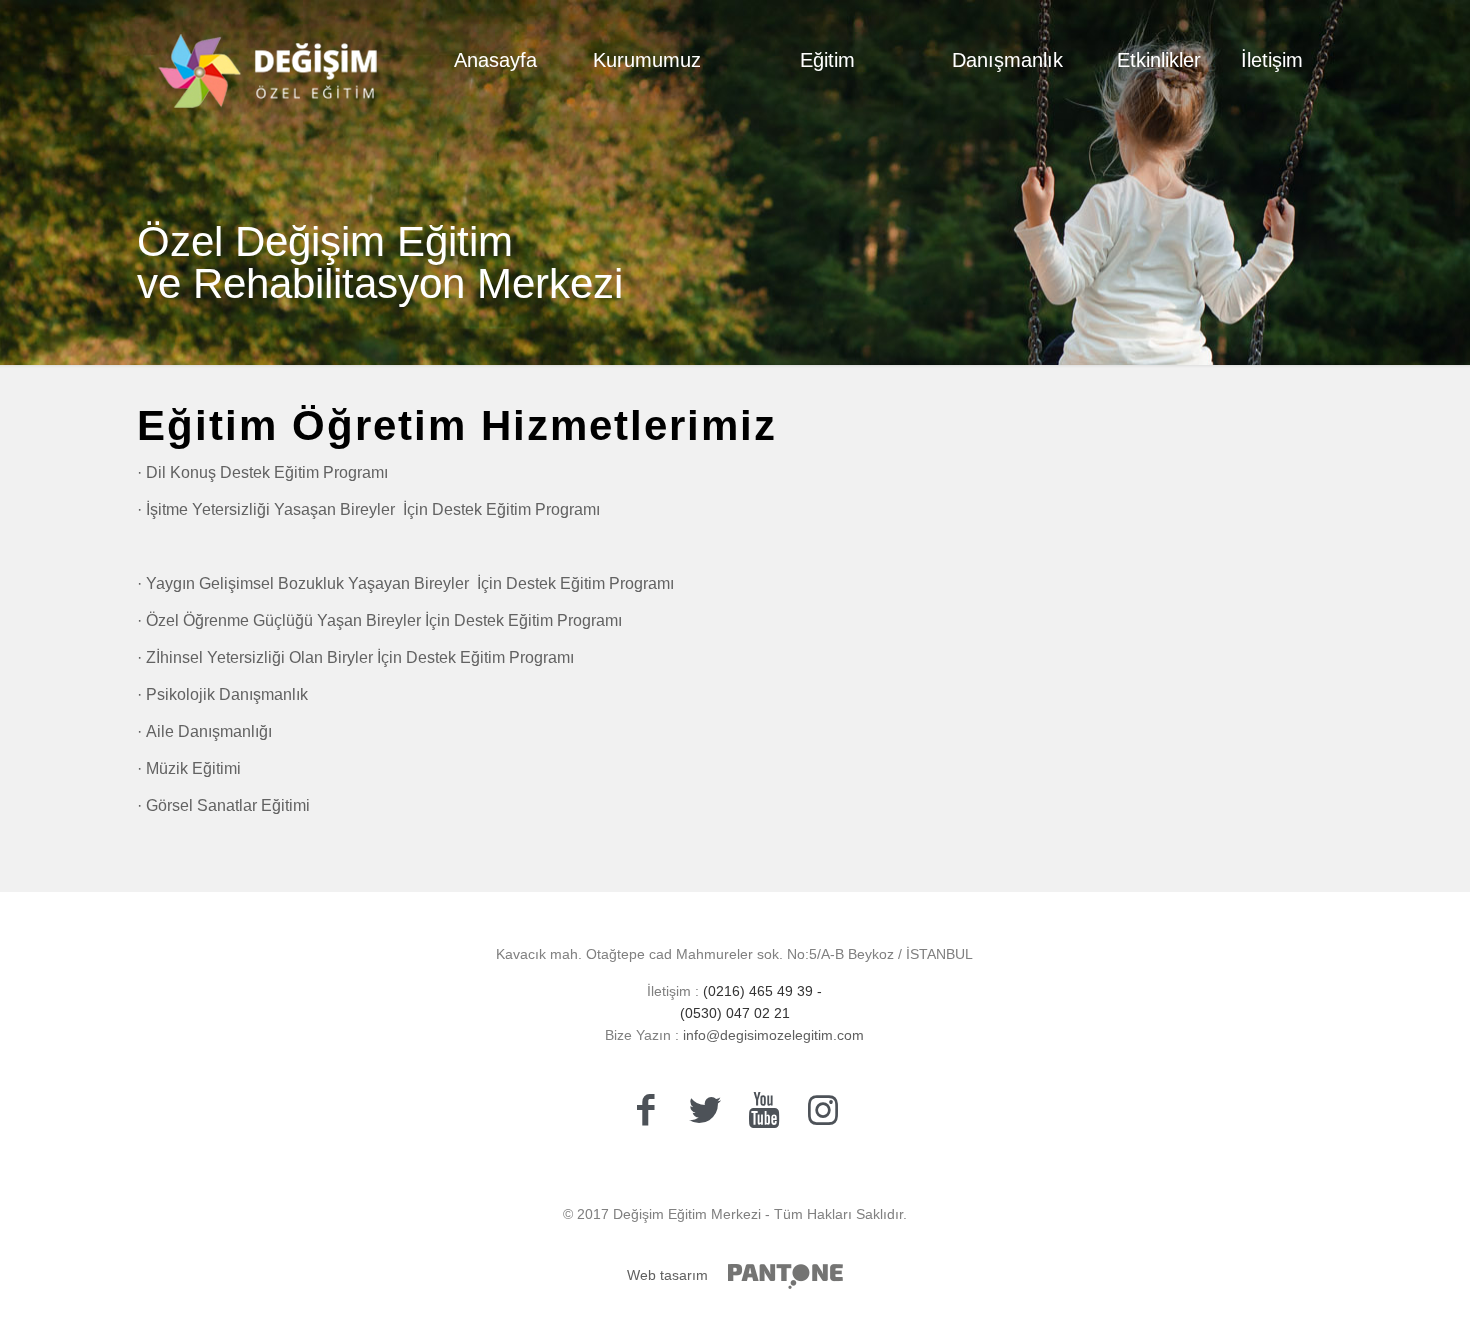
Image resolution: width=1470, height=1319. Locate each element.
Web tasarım (667, 1275)
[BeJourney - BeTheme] (268, 60)
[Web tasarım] (785, 1276)
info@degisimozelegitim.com (771, 1035)
